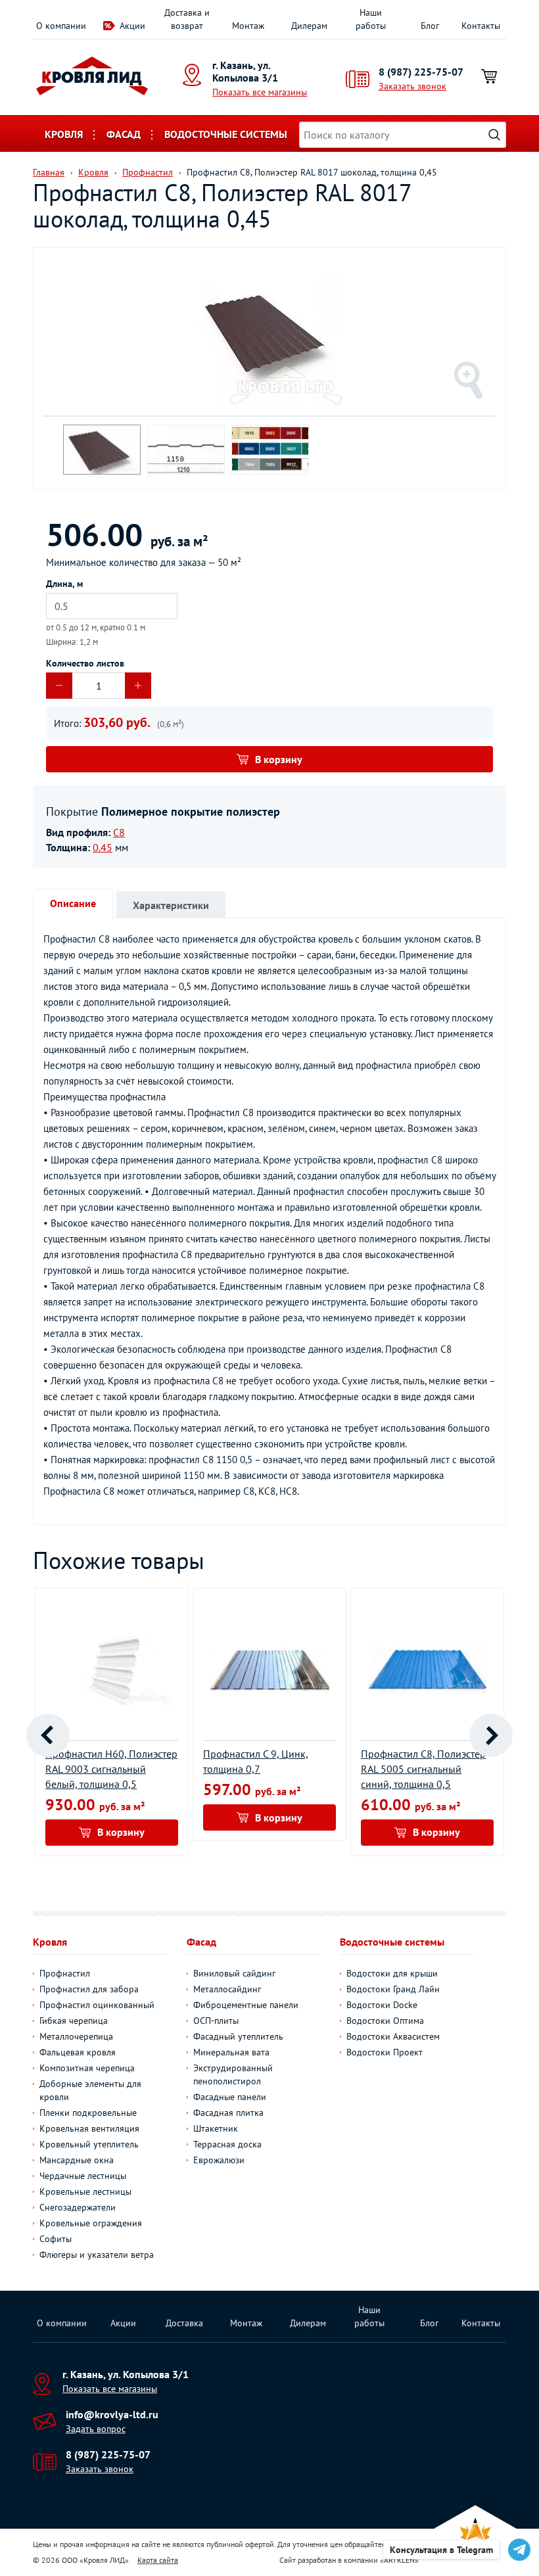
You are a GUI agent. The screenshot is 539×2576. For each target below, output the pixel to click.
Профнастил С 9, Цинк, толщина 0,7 (256, 1761)
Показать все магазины (260, 92)
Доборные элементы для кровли (90, 2090)
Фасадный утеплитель (238, 2036)
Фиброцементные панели (246, 2005)
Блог (430, 26)
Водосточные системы (226, 134)
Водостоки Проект (385, 2052)
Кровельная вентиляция (89, 2128)
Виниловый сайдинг (234, 1973)
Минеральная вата (231, 2052)
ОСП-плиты (216, 2021)
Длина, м (64, 584)
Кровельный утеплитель (89, 2144)
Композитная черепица (87, 2068)
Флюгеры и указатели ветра (97, 2255)
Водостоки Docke (382, 2005)
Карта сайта (158, 2560)
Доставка (184, 2323)
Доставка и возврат (187, 19)
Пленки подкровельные (88, 2113)
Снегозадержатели (78, 2207)
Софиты (56, 2239)
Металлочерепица (76, 2036)
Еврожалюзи (219, 2160)
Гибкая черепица (74, 2021)
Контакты (481, 26)
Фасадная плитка (228, 2113)
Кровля (64, 134)
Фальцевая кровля (78, 2052)
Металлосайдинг (227, 1989)
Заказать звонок (412, 86)
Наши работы (371, 19)
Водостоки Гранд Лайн (393, 1989)
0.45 (103, 847)
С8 (119, 832)
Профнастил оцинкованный (97, 2005)
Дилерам (309, 26)
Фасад (124, 134)
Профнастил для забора (89, 1989)
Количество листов (85, 663)
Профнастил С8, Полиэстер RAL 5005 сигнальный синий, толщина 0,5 (423, 1769)
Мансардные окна (77, 2160)
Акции (132, 26)
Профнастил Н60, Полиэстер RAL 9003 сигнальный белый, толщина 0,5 (111, 1769)
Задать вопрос (96, 2429)
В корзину (279, 759)
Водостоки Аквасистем (393, 2036)
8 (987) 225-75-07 (421, 72)
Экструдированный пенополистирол (233, 2074)
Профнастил (65, 1973)
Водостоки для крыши (392, 1973)
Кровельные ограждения (91, 2223)
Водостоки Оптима (385, 2021)
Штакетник (216, 2128)
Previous (48, 1735)
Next (491, 1735)
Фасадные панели (230, 2097)
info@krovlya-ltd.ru (112, 2414)
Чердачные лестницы (83, 2176)
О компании (61, 26)
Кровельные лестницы (85, 2191)
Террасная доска (227, 2144)
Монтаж (248, 26)
